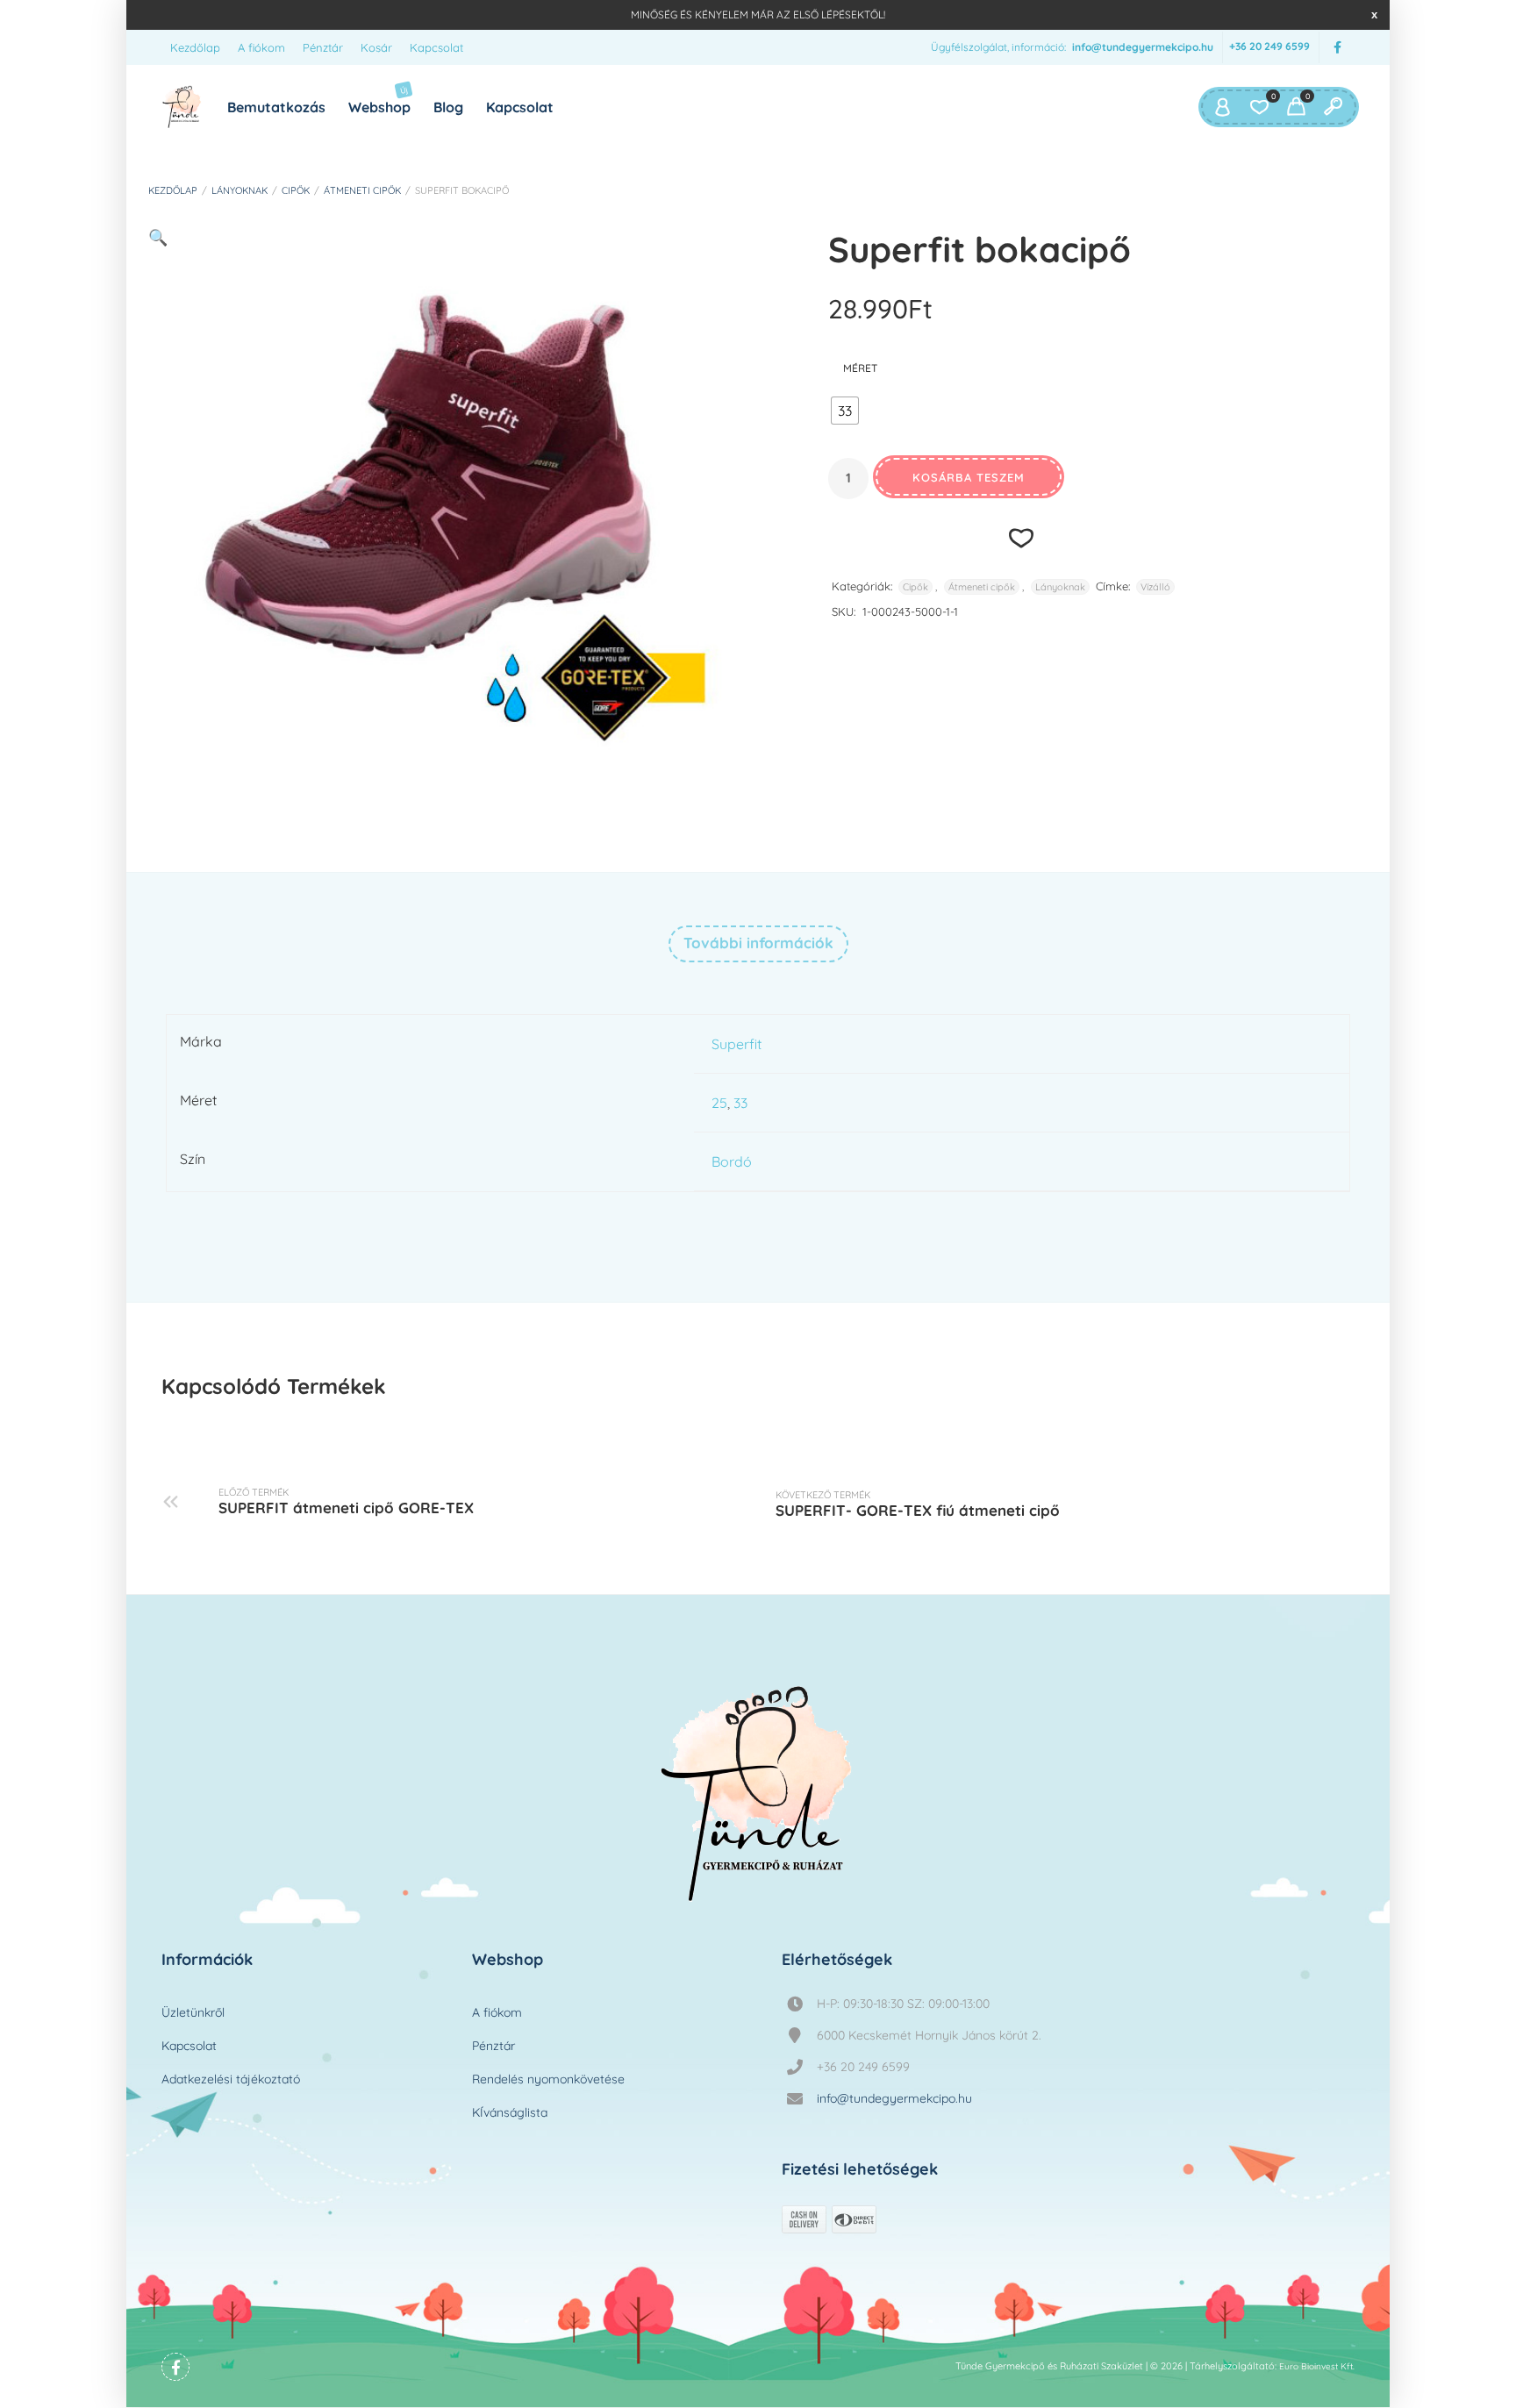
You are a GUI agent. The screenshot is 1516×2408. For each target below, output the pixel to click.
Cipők (296, 190)
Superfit (737, 1044)
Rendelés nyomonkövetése (548, 2079)
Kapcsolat (436, 47)
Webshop (379, 100)
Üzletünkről (193, 2012)
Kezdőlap (195, 47)
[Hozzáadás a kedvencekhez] (1022, 537)
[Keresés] (1333, 107)
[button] (158, 237)
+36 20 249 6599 (1269, 47)
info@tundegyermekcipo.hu (1143, 47)
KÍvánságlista (510, 2112)
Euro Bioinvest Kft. (1317, 2366)
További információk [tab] (758, 943)
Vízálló (1155, 587)
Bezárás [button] (1374, 14)
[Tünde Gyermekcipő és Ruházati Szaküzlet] (182, 107)
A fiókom (261, 47)
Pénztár (323, 47)
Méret (860, 368)
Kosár (376, 47)
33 (740, 1103)
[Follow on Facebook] (1337, 48)
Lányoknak (240, 190)
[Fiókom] (1222, 107)
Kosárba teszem (969, 477)
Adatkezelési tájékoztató (231, 2079)
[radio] (845, 411)
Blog (448, 107)
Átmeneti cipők (362, 190)
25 (719, 1103)
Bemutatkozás (276, 107)
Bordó (732, 1161)
